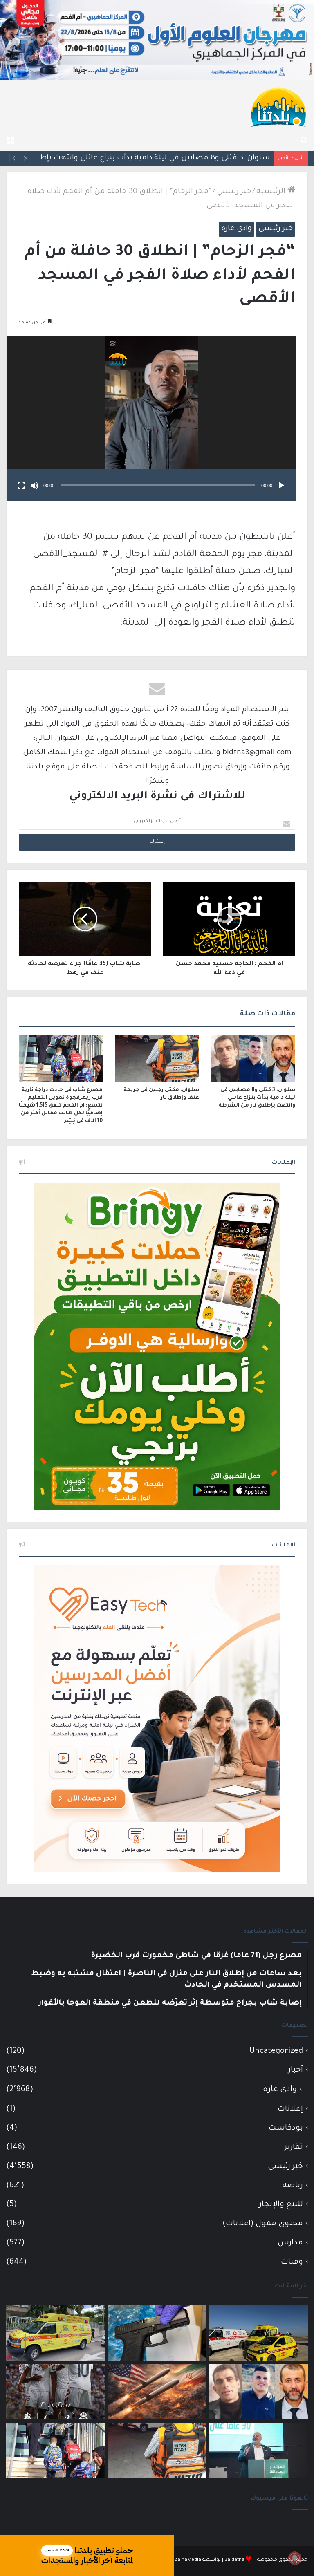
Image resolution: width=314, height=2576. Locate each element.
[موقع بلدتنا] (278, 106)
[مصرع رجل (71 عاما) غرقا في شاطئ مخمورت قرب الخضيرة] (259, 2333)
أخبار (296, 2070)
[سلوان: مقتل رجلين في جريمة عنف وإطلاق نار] (157, 1059)
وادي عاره (237, 229)
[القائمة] (10, 141)
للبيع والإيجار (281, 2205)
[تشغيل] (281, 486)
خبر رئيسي (234, 192)
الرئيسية (272, 192)
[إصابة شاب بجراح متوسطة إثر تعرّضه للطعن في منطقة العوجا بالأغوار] (55, 2333)
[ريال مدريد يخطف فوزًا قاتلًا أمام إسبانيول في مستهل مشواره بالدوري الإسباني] (55, 2392)
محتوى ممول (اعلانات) (263, 2224)
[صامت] (34, 486)
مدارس (290, 2243)
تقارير (294, 2147)
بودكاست (286, 2128)
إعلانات (290, 2109)
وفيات (292, 2262)
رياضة (293, 2186)
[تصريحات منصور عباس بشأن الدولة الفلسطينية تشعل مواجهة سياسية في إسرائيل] (259, 2451)
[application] (151, 418)
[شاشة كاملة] (21, 486)
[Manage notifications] (295, 2558)
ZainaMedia (188, 2560)
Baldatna (234, 2560)
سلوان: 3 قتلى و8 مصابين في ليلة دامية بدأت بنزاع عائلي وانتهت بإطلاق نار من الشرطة (257, 1098)
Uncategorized (276, 2051)
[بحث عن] (304, 141)
